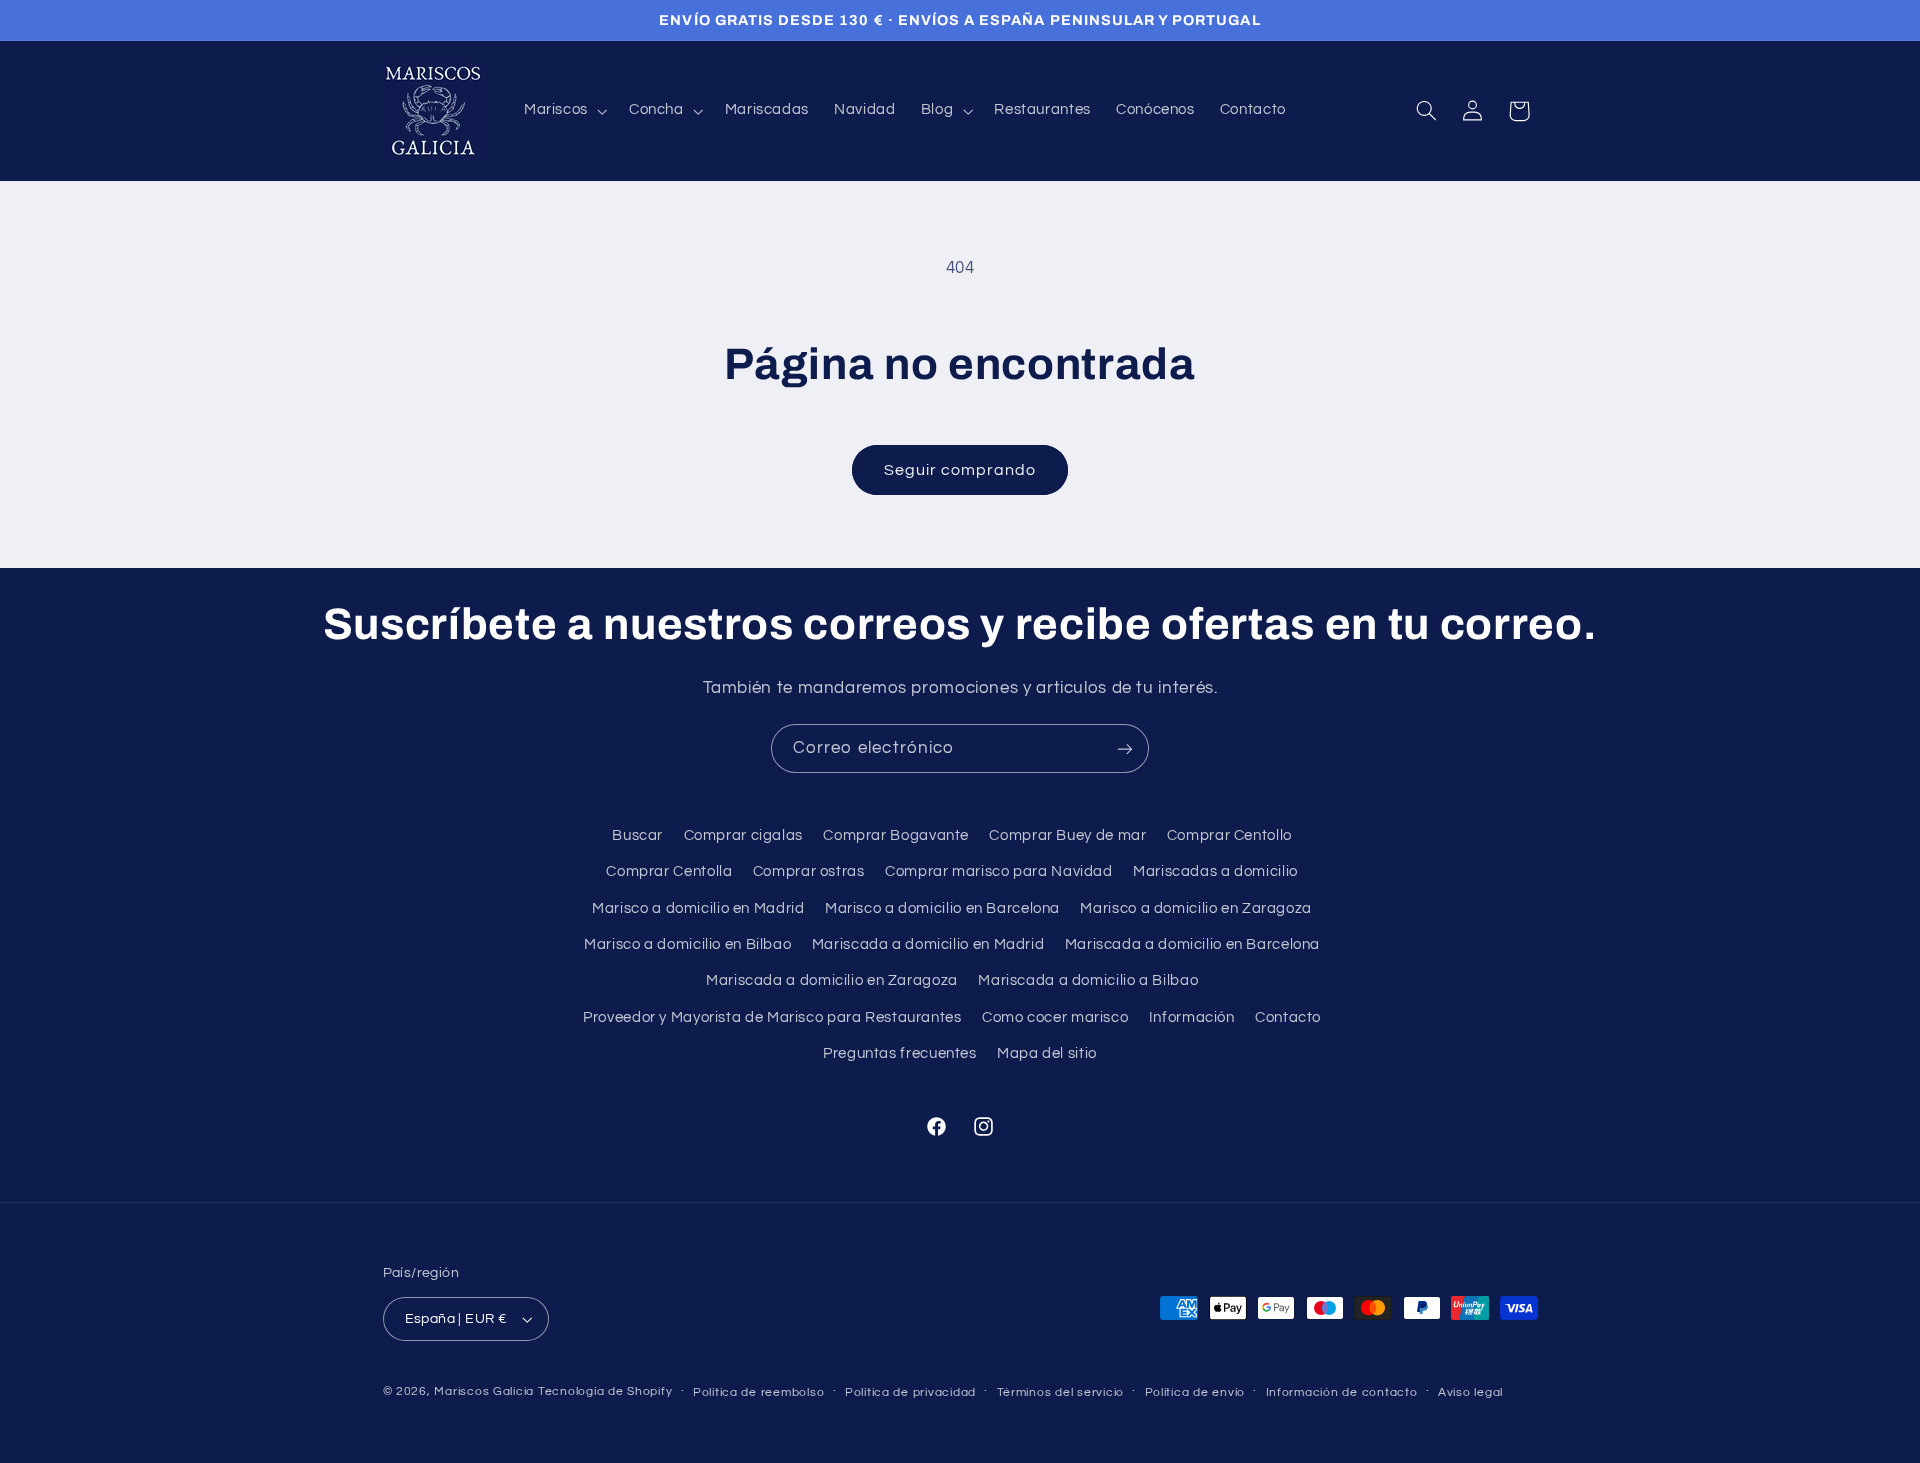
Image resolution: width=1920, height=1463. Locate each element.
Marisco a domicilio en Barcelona (942, 908)
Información (1192, 1017)
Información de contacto (1342, 1392)
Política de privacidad (910, 1392)
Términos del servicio (1060, 1392)
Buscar (637, 835)
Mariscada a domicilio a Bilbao (1088, 980)
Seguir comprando (960, 470)
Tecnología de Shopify (605, 1391)
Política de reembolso (758, 1392)
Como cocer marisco (1055, 1017)
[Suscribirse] (1125, 748)
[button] (563, 111)
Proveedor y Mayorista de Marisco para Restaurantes (772, 1017)
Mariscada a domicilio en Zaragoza (832, 980)
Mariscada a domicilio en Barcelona (1192, 944)
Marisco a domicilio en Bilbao (687, 944)
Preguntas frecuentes (900, 1053)
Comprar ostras (809, 871)
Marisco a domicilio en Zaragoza (1196, 908)
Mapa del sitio (1047, 1053)
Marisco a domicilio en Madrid (698, 908)
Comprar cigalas (743, 835)
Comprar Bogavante (896, 835)
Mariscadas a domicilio (1215, 871)
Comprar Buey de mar (1067, 835)
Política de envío (1195, 1392)
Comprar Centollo (1229, 835)
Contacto (1288, 1017)
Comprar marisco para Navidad (999, 871)
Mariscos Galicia (484, 1391)
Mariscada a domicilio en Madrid (928, 944)
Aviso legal (1470, 1392)
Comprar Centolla (669, 871)
